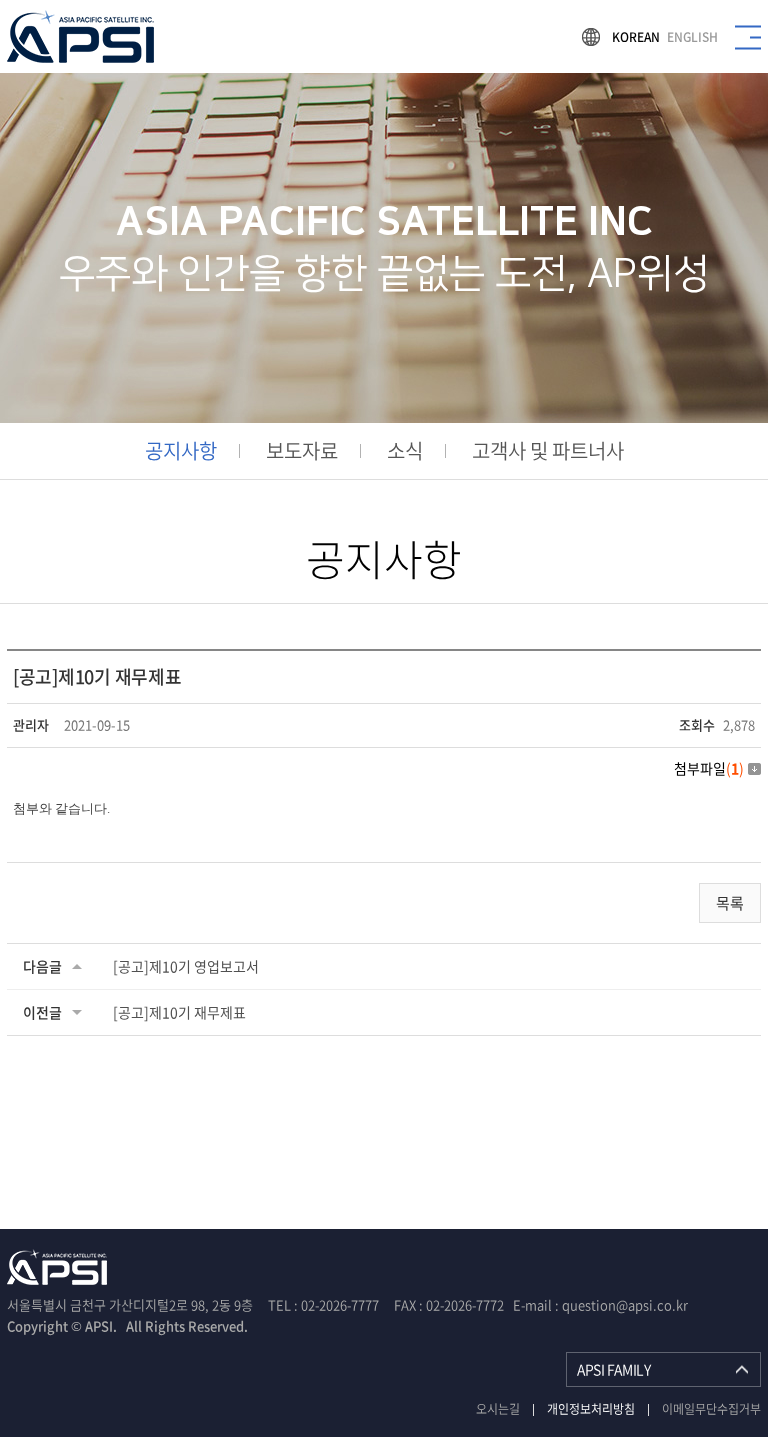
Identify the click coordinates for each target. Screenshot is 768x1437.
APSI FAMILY (613, 1369)
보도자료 (302, 451)
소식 (405, 451)
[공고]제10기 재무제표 (179, 1012)
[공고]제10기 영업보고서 (186, 966)
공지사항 (181, 451)
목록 (730, 903)
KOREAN (636, 37)
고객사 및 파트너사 (548, 451)
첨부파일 (709, 768)
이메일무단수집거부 (711, 1409)
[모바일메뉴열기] (748, 36)
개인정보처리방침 (591, 1409)
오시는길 (498, 1409)
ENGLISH (692, 37)
